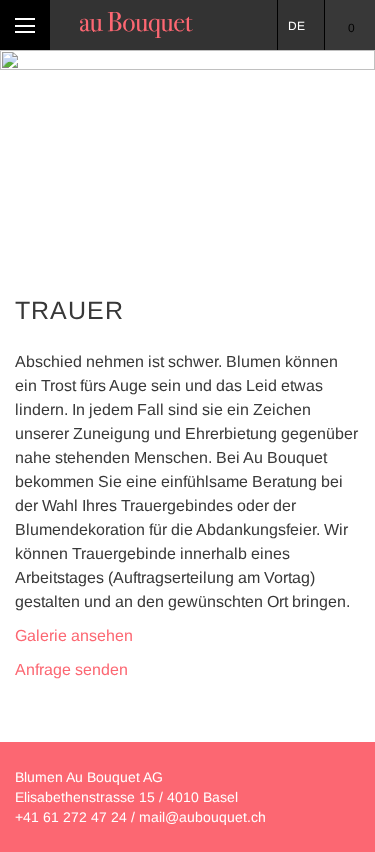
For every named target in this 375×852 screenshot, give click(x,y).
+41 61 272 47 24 (71, 817)
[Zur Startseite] (136, 25)
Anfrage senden (71, 669)
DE (296, 26)
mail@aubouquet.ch (202, 817)
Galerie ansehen (74, 635)
